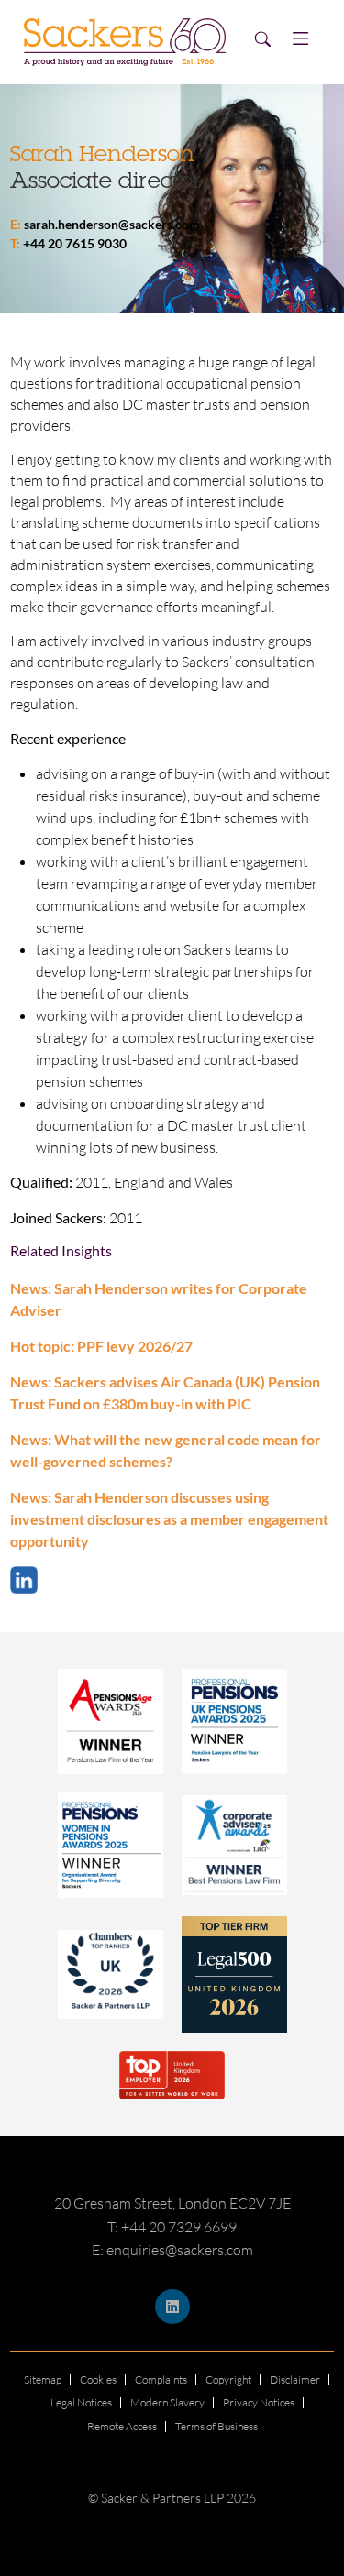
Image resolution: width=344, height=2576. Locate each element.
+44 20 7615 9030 (75, 243)
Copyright (228, 2379)
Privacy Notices (259, 2402)
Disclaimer (295, 2379)
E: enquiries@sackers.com (172, 2250)
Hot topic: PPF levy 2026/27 (101, 1346)
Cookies (98, 2379)
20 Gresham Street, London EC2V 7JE (172, 2203)
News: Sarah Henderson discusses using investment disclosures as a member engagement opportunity (169, 1519)
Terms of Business (216, 2426)
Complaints (161, 2379)
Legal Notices (81, 2402)
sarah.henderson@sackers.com (112, 224)
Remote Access (122, 2426)
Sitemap (43, 2379)
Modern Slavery (167, 2402)
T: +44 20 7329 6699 (172, 2227)
